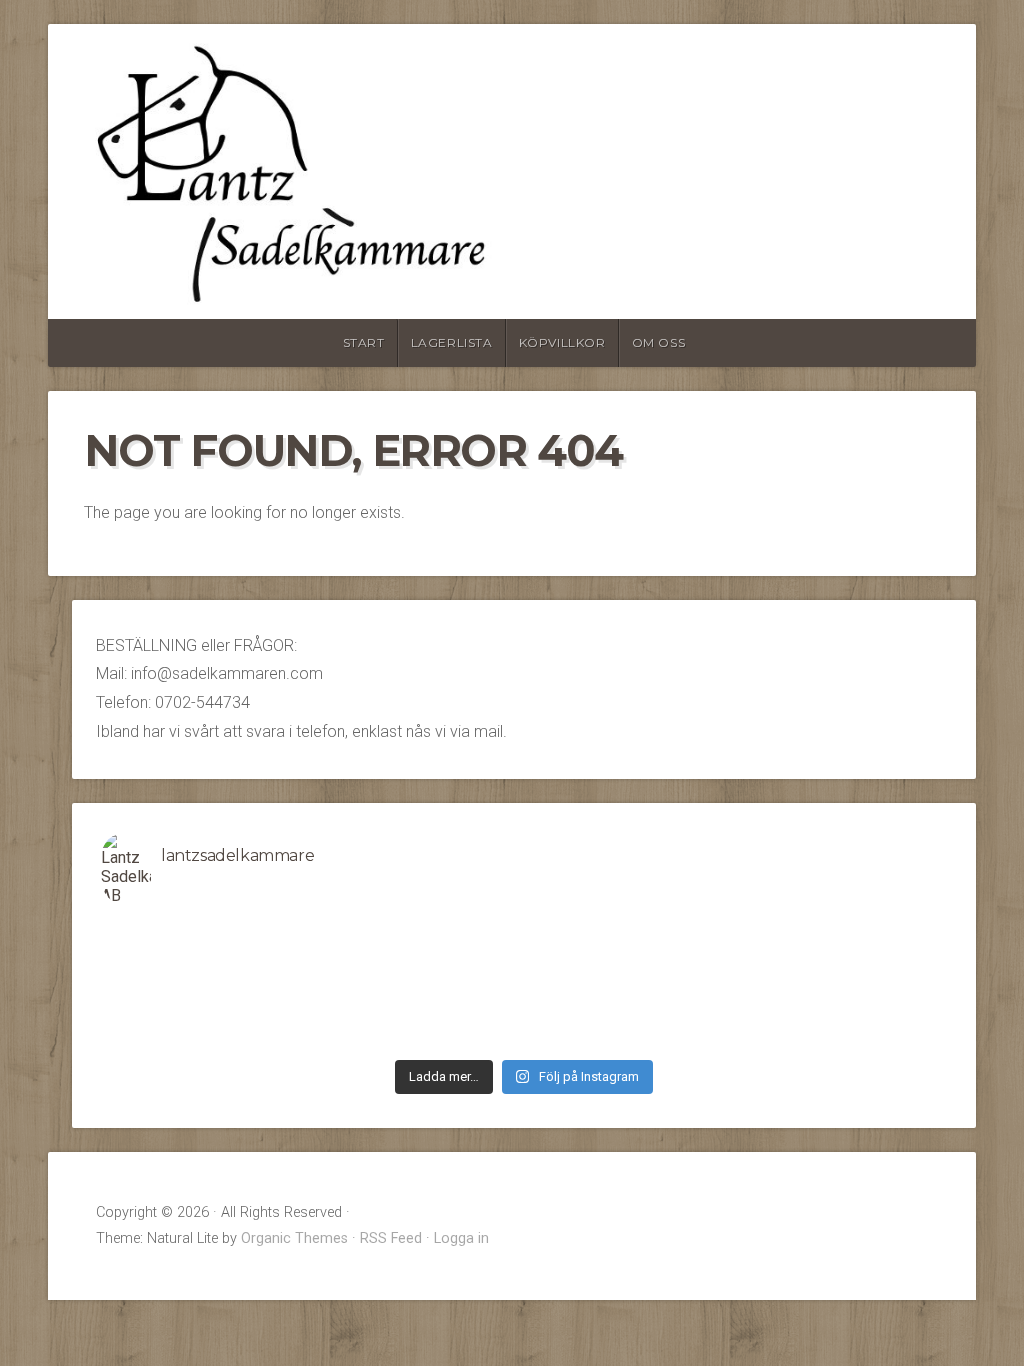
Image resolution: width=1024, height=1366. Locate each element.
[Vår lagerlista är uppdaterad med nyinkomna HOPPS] (207, 1011)
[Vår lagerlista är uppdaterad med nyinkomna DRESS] (419, 959)
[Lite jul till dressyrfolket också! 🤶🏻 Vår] (419, 1037)
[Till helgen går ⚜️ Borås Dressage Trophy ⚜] (842, 959)
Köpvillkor (562, 342)
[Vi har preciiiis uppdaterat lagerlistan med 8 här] (419, 985)
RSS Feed (391, 1238)
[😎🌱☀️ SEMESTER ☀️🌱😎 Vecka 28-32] (842, 933)
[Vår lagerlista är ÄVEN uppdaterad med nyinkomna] (207, 959)
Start (364, 342)
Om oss (659, 342)
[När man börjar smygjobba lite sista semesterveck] (419, 933)
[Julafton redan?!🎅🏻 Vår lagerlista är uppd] (630, 1037)
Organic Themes (294, 1238)
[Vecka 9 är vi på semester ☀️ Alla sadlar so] (419, 1011)
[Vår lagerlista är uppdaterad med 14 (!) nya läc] (842, 1037)
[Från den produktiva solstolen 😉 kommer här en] (630, 933)
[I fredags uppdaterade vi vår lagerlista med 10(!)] (207, 985)
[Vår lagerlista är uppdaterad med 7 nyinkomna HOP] (842, 1011)
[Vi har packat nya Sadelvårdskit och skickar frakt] (207, 1037)
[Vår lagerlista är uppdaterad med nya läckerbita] (630, 985)
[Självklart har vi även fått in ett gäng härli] (630, 1011)
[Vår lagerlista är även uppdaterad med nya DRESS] (842, 985)
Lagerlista (452, 342)
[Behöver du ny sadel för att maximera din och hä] (207, 933)
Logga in (461, 1238)
